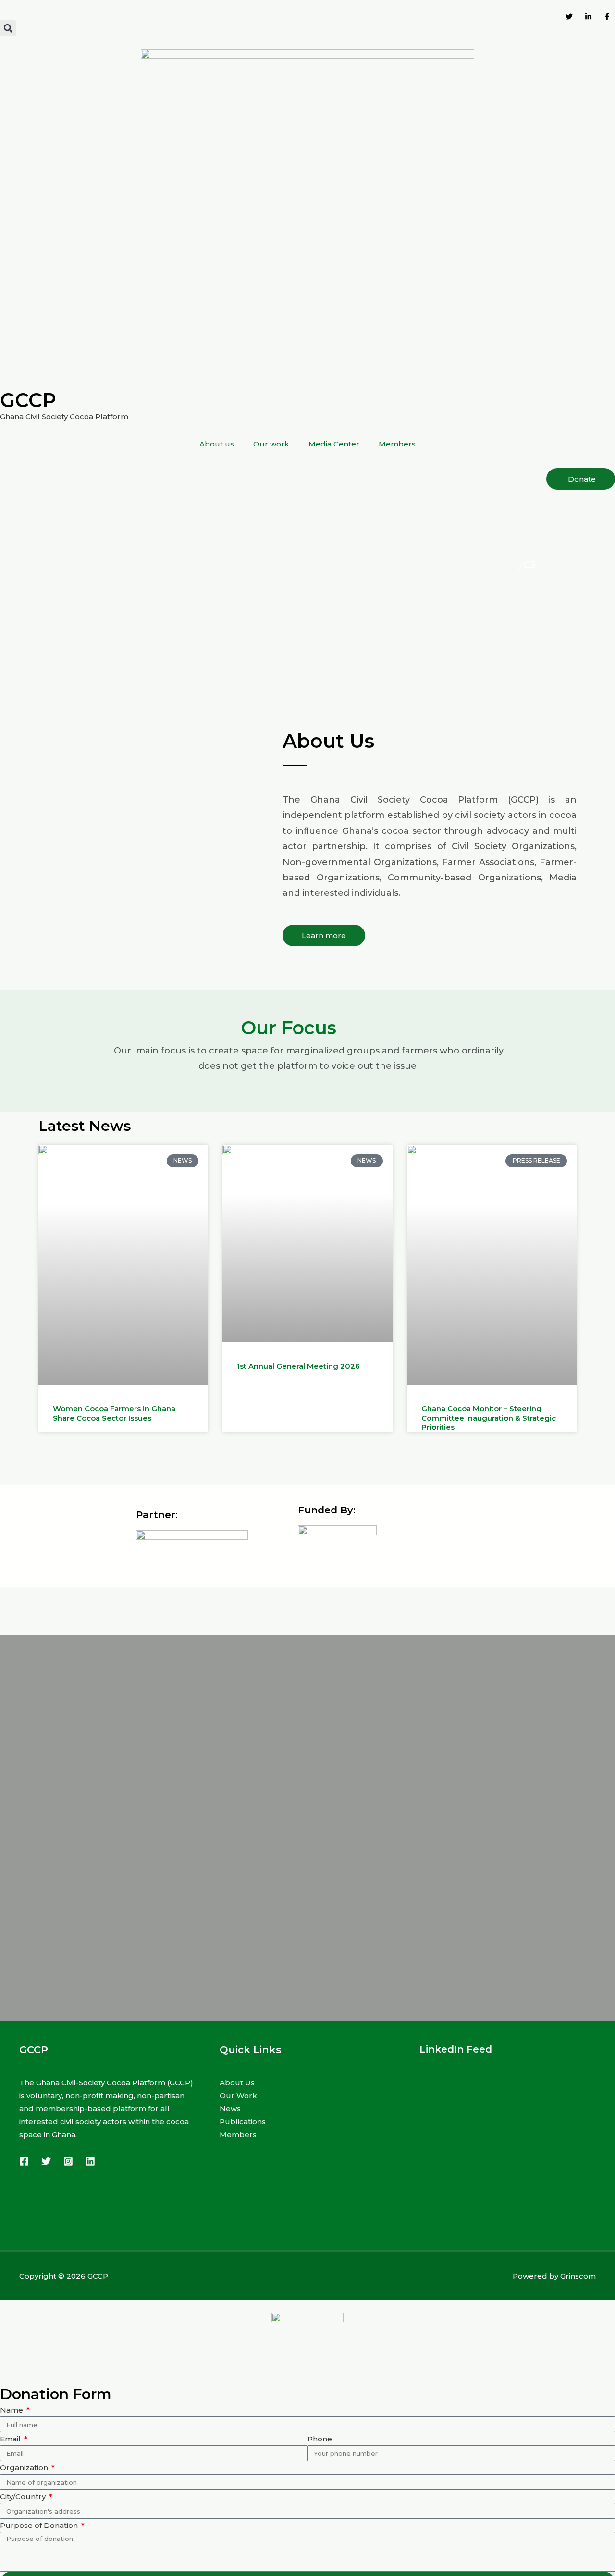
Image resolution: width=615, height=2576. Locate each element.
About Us (237, 2083)
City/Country (24, 2496)
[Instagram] (68, 2161)
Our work (271, 444)
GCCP (28, 400)
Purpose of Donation (40, 2525)
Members (397, 444)
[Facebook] (24, 2161)
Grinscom (578, 2276)
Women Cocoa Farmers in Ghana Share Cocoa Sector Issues (114, 1413)
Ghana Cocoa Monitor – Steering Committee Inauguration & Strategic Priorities (489, 1418)
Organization (25, 2468)
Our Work (238, 2096)
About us (217, 444)
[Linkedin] (90, 2161)
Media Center (334, 444)
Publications (243, 2122)
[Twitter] (46, 2161)
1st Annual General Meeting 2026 (298, 1366)
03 (513, 565)
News (230, 2109)
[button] (8, 28)
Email (11, 2439)
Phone (320, 2439)
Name (12, 2410)
